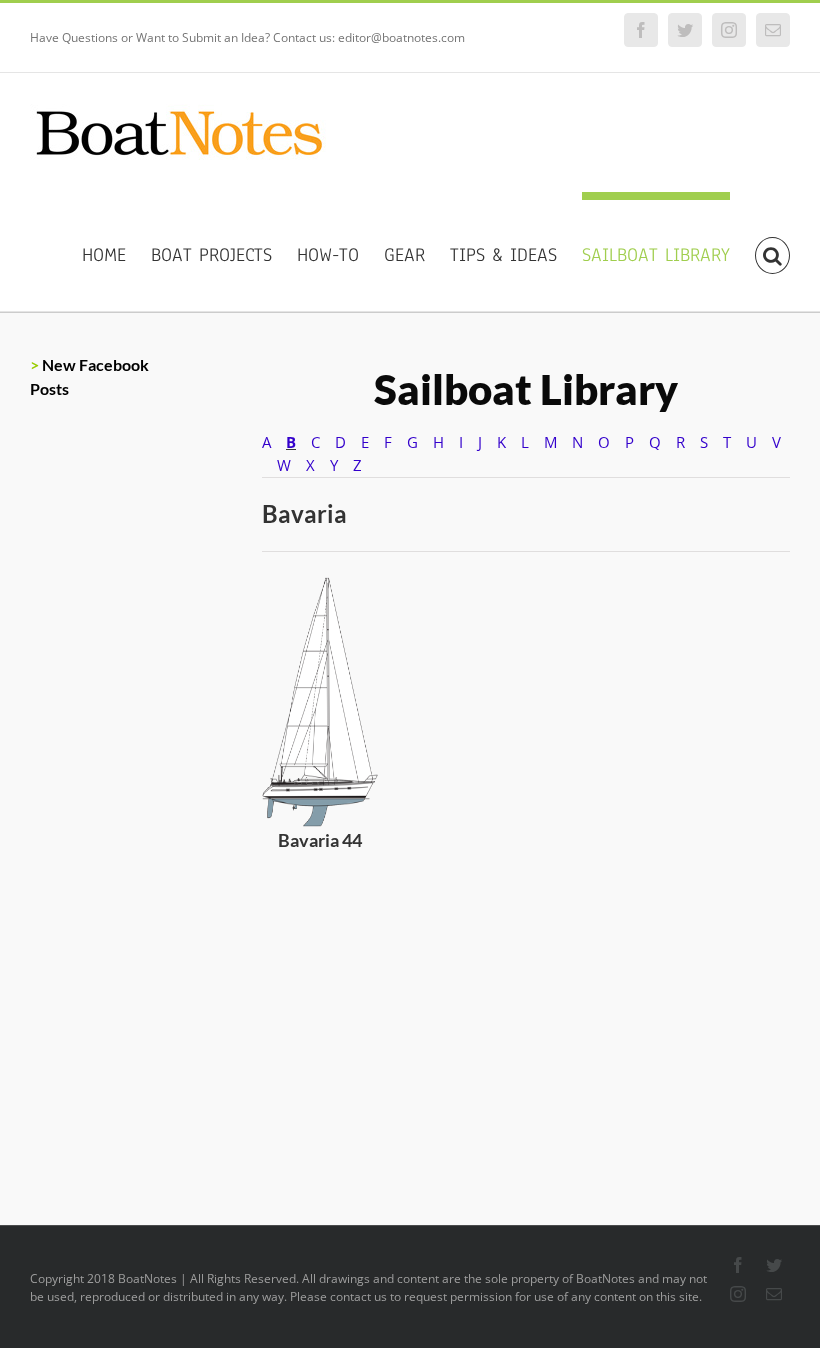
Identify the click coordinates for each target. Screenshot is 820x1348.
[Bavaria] (320, 588)
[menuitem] (116, 251)
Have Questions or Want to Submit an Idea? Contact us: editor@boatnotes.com (247, 37)
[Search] (772, 251)
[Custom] (457, 588)
